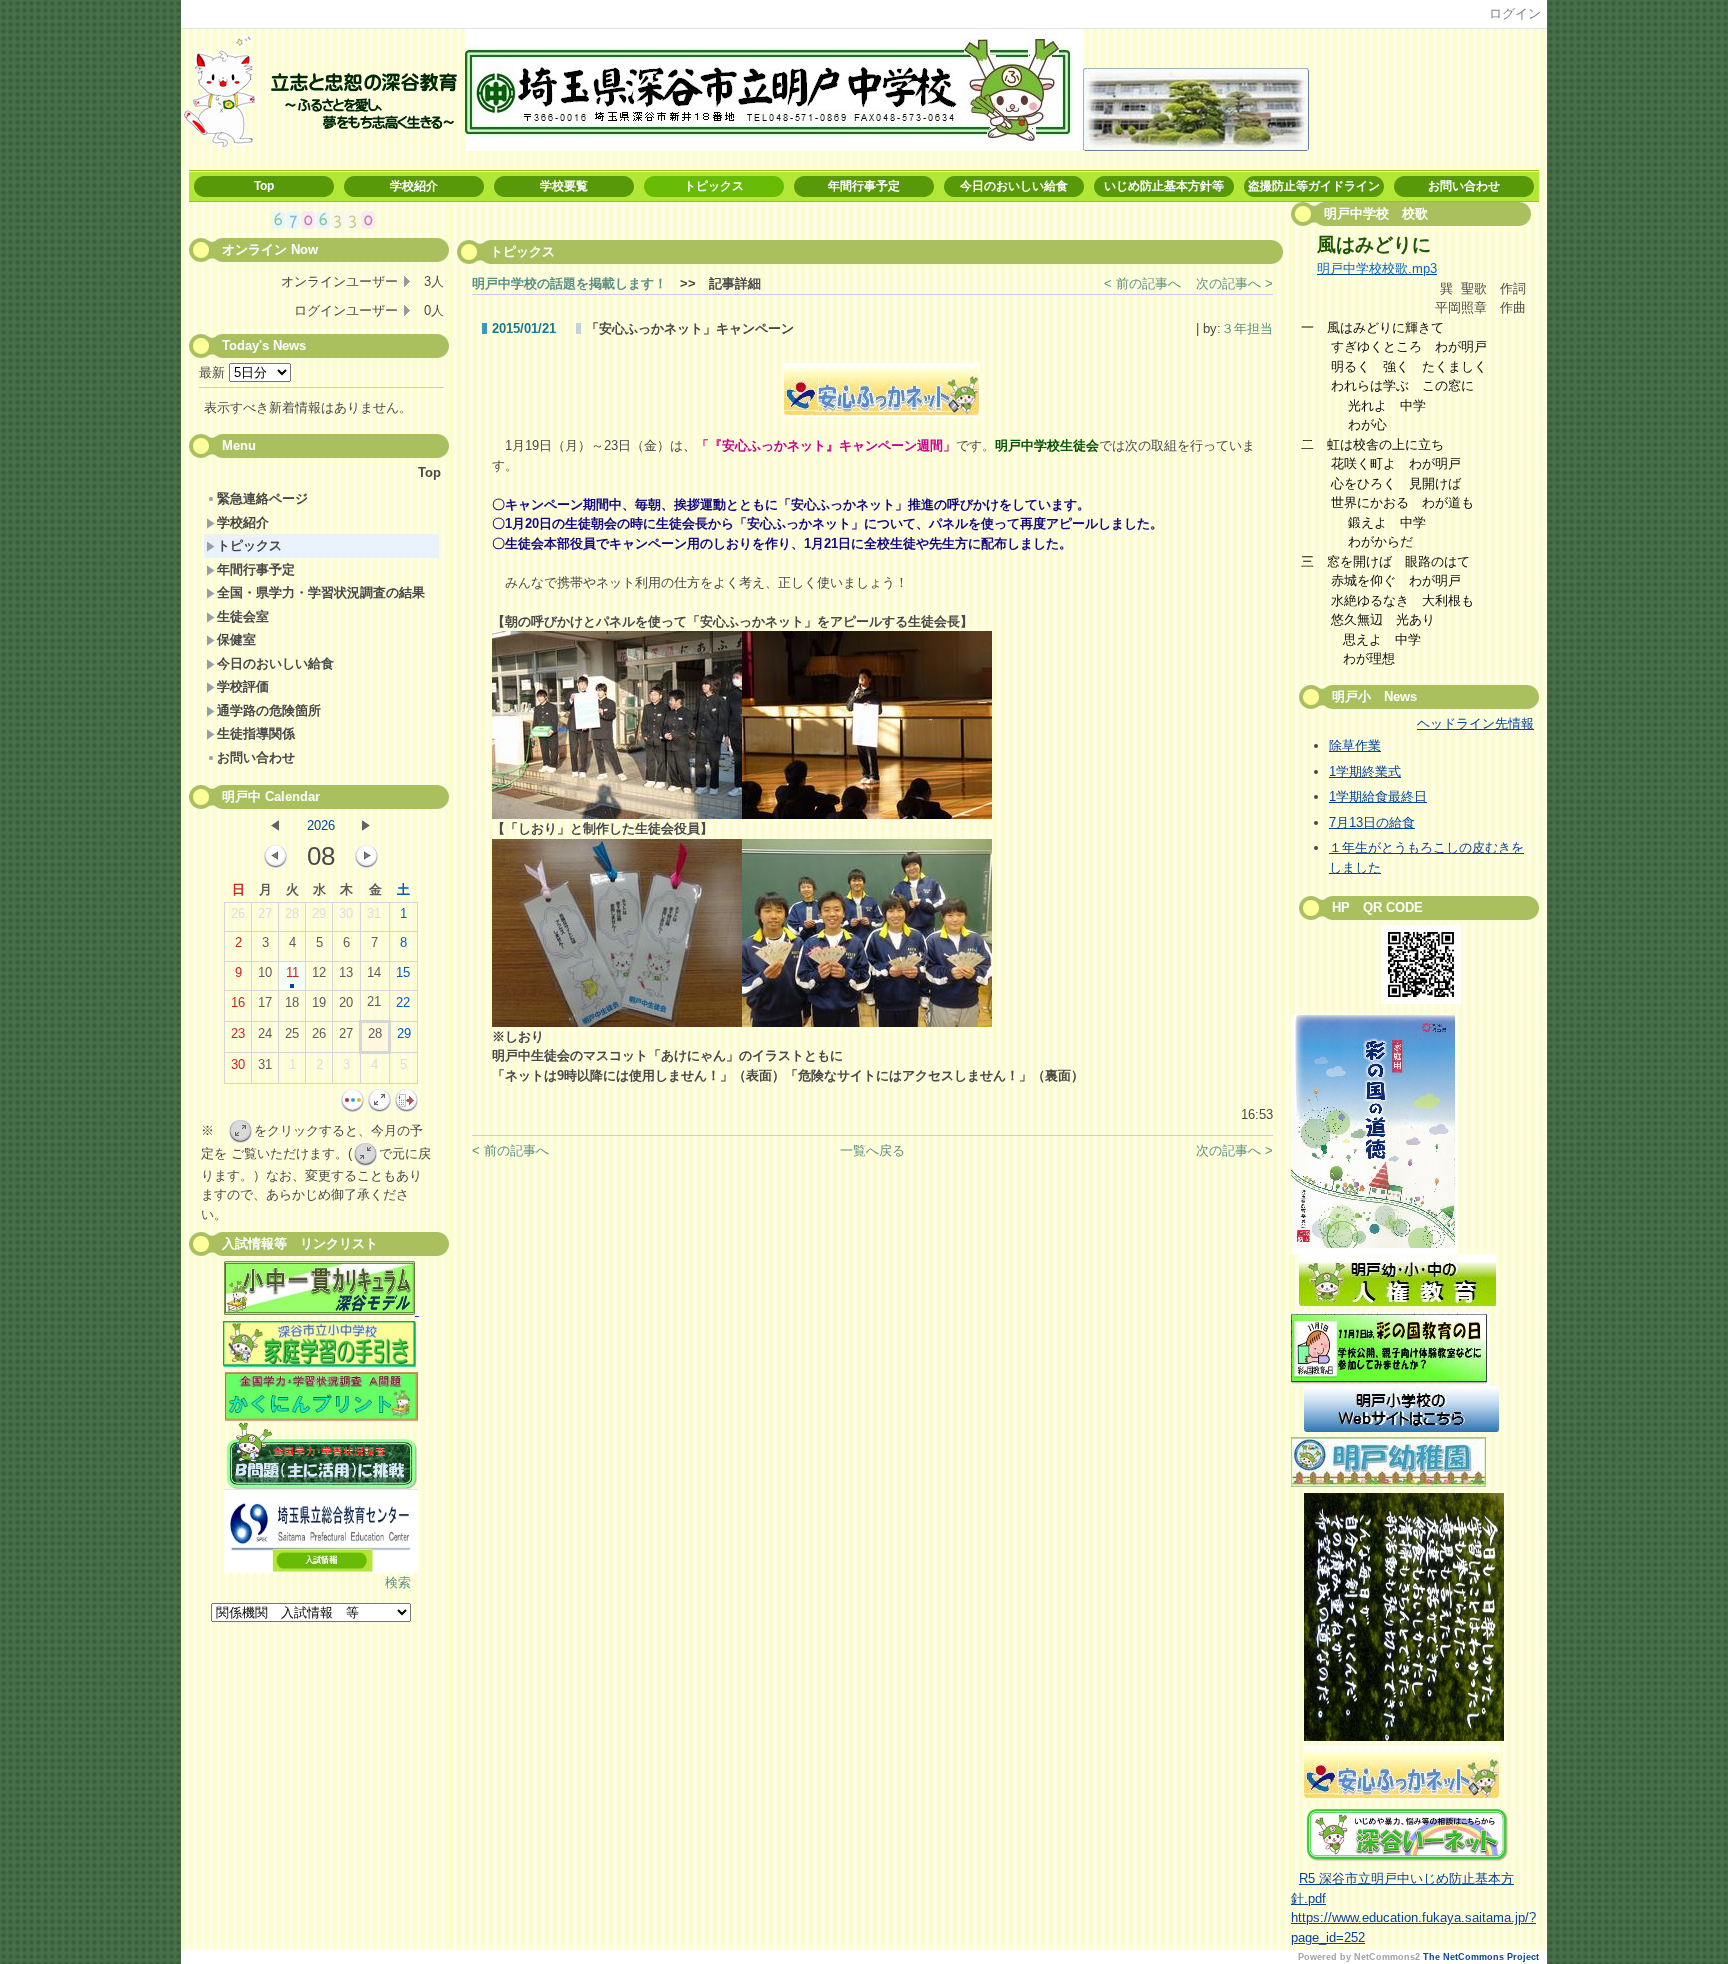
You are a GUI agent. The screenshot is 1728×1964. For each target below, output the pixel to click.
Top (264, 186)
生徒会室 (243, 616)
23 (238, 1033)
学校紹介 (414, 186)
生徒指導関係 (256, 733)
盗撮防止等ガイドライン (1314, 186)
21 (374, 1001)
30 (346, 913)
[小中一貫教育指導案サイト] (321, 1291)
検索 (398, 1582)
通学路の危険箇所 (269, 710)
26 (238, 913)
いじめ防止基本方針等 (1164, 186)
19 (319, 1002)
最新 (214, 372)
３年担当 (1247, 328)
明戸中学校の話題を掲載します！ (569, 283)
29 (319, 913)
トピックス (714, 186)
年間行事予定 (864, 186)
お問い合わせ (1464, 186)
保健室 (236, 639)
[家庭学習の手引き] (319, 1362)
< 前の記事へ (1142, 283)
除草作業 (1355, 745)
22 (403, 1002)
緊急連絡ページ (262, 498)
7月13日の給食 (1372, 822)
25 (292, 1033)
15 (403, 972)
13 (346, 972)
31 (374, 913)
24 (265, 1033)
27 (265, 913)
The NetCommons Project (1481, 1957)
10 (265, 972)
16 (238, 1002)
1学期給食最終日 (1378, 796)
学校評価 (243, 686)
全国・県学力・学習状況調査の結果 (321, 592)
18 (292, 1002)
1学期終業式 (1365, 771)
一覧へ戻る (872, 1150)
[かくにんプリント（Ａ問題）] (321, 1397)
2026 (321, 825)
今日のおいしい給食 (1014, 186)
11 (292, 972)
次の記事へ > (1234, 283)
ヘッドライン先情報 (1475, 723)
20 (346, 1002)
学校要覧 (564, 186)
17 (265, 1002)
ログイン (1515, 13)
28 (292, 913)
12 (319, 972)
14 (374, 972)
